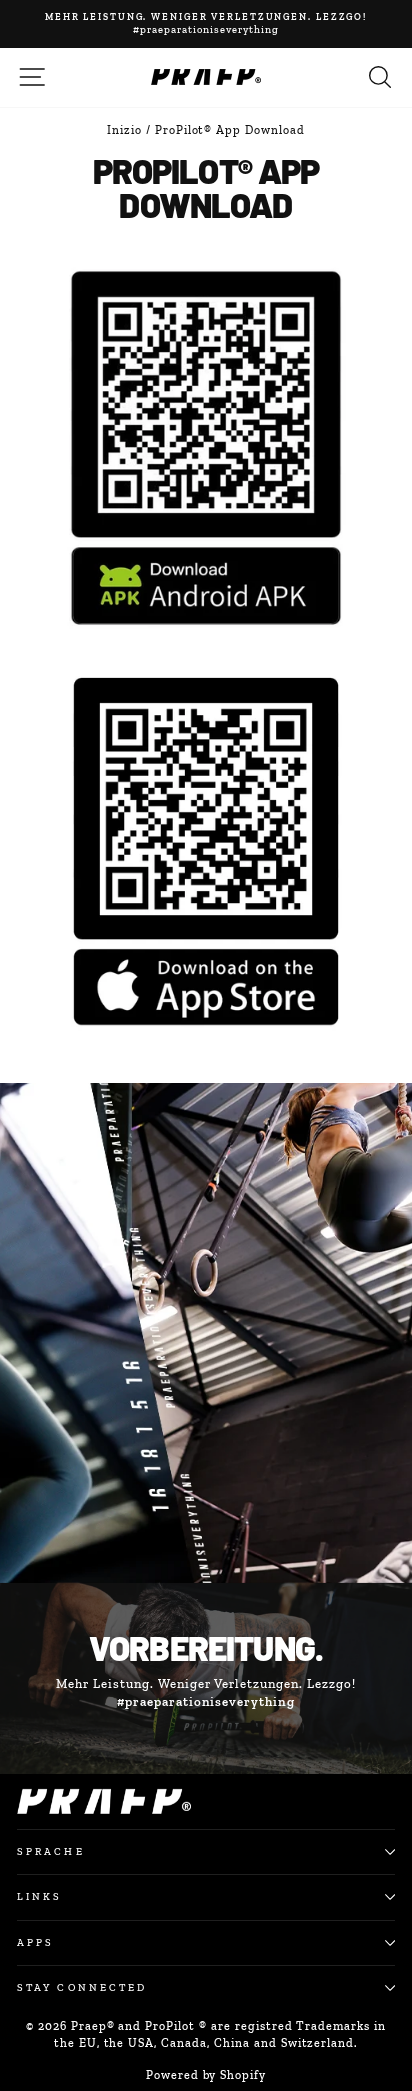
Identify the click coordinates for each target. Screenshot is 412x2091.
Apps (35, 1942)
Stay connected (82, 1987)
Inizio (124, 130)
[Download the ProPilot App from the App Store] (206, 850)
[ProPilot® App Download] (206, 447)
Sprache (51, 1851)
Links (39, 1896)
